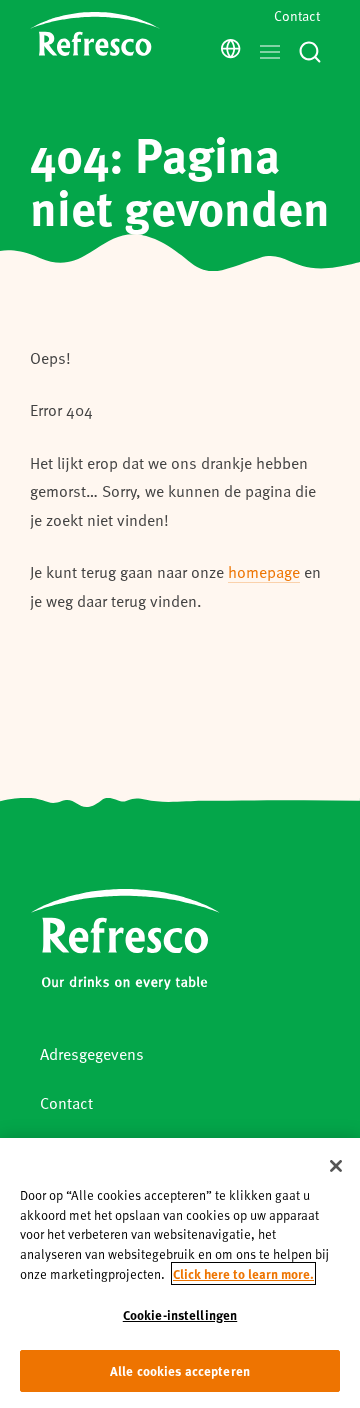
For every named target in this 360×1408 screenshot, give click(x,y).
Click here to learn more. (243, 1273)
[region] (180, 1273)
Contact (297, 15)
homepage (264, 571)
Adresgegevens (92, 1053)
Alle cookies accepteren (180, 1370)
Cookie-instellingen (180, 1314)
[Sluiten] (336, 1166)
